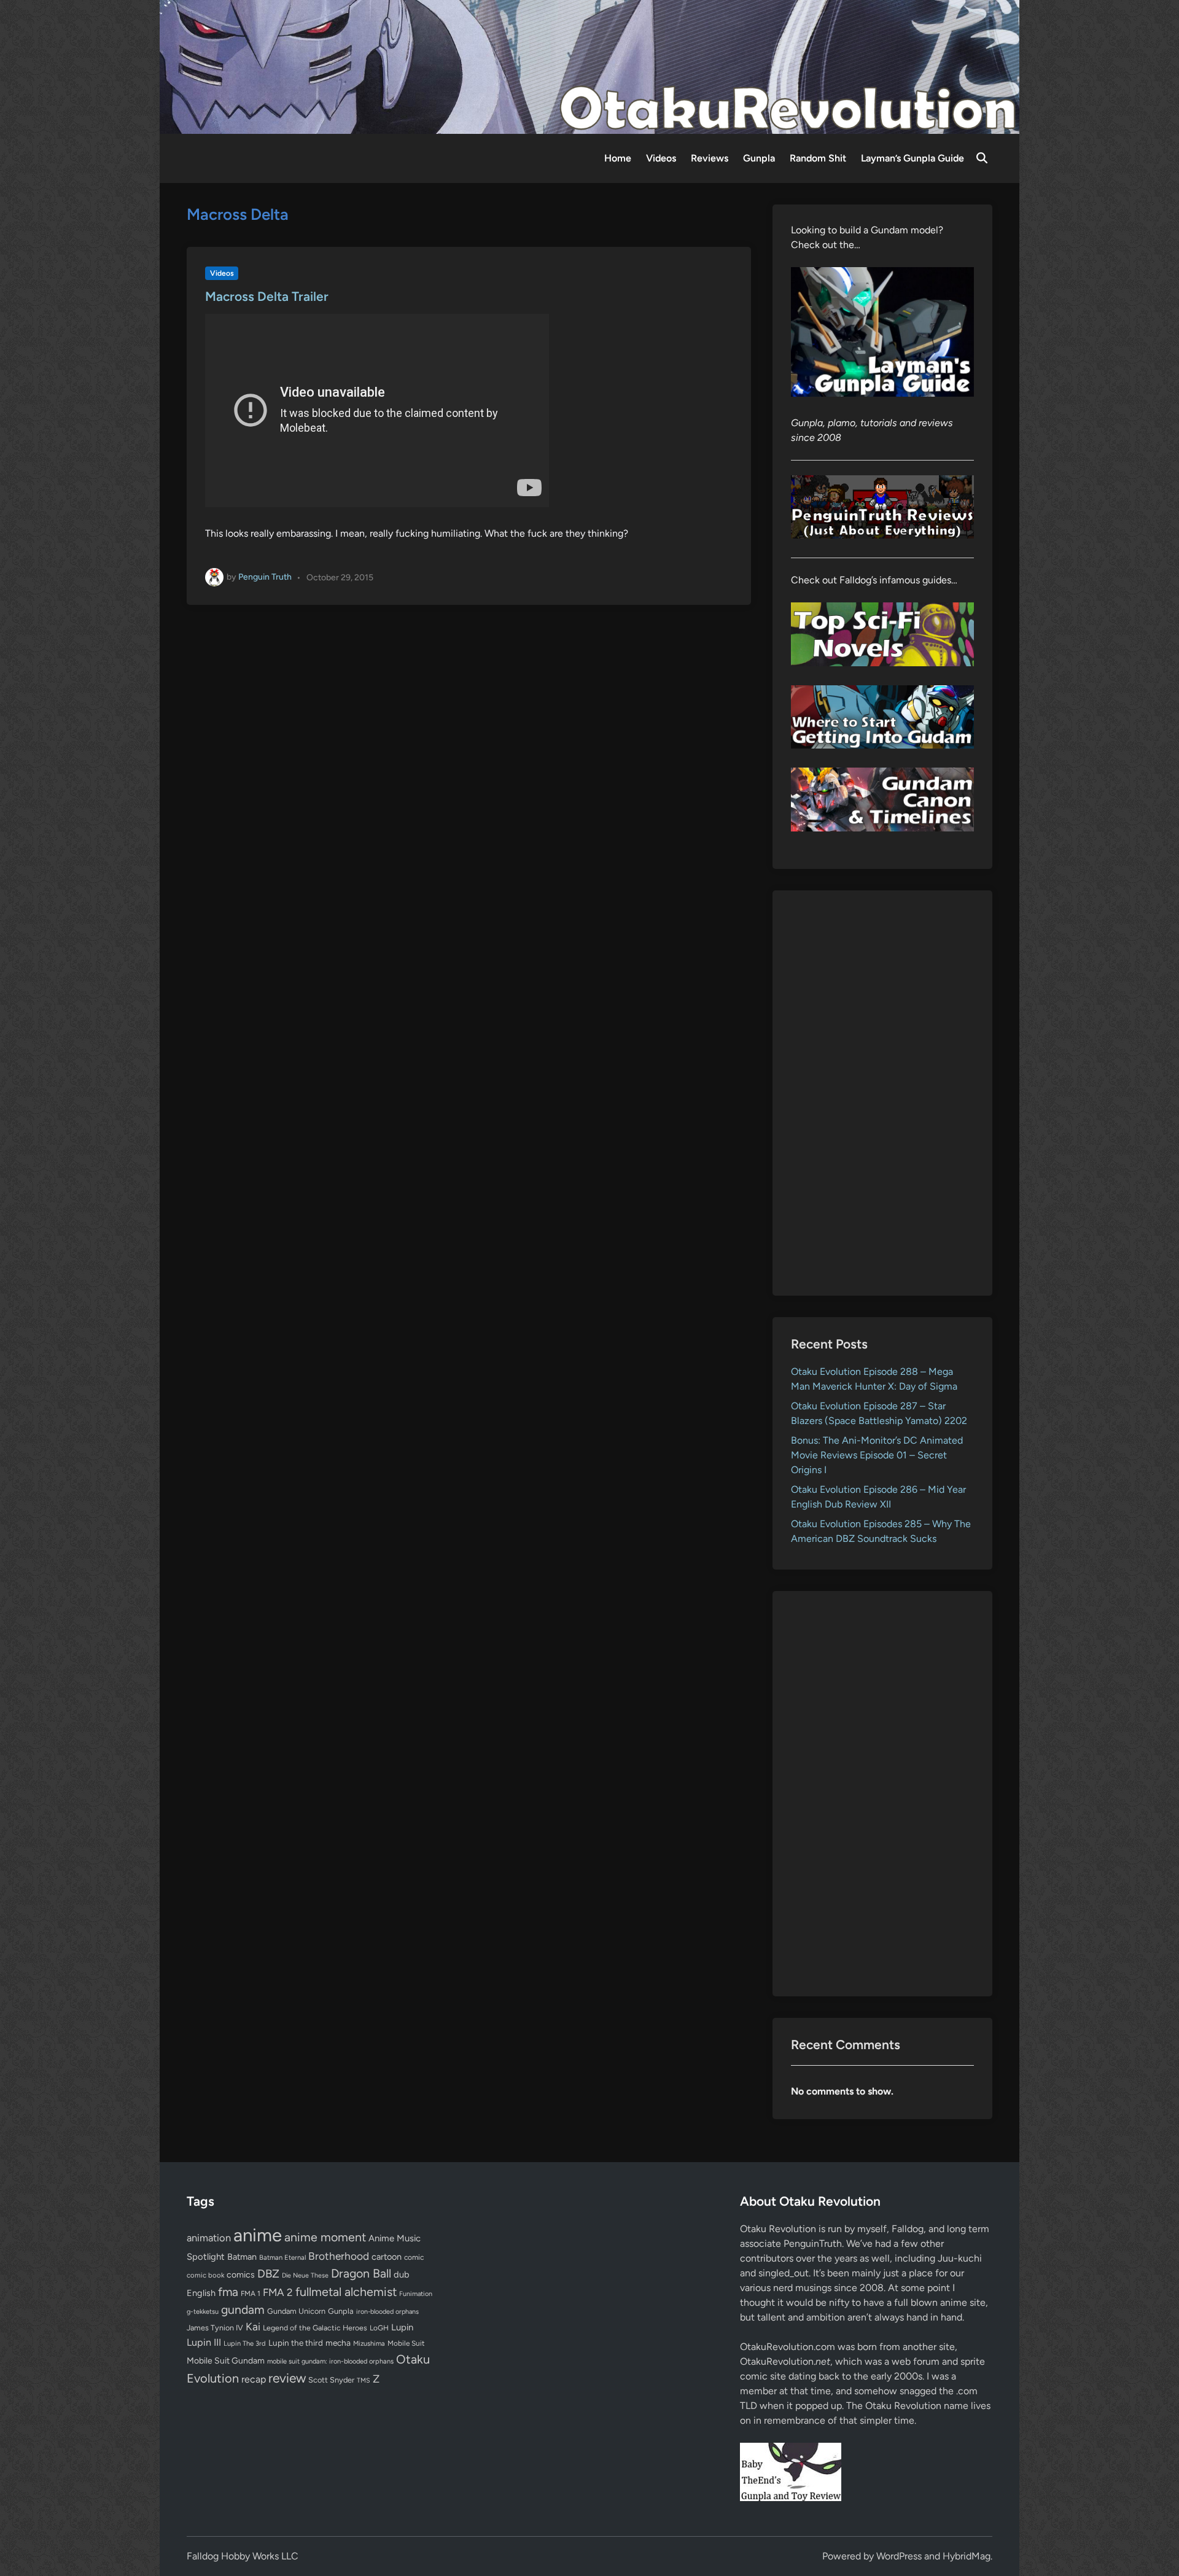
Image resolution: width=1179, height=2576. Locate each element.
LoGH (379, 2328)
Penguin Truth (265, 577)
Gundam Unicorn (296, 2311)
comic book (205, 2275)
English (201, 2293)
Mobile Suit (406, 2343)
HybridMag (967, 2556)
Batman (242, 2257)
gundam (243, 2309)
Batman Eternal (282, 2257)
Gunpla (759, 158)
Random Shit (818, 158)
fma (228, 2292)
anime (258, 2235)
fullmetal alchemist (346, 2292)
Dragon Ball (361, 2273)
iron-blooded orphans (387, 2312)
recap (254, 2379)
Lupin (402, 2327)
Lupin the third (296, 2343)
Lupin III (204, 2342)
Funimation (416, 2294)
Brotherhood (339, 2256)
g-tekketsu (203, 2312)
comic (414, 2257)
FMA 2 (278, 2292)
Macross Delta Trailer (267, 296)
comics (241, 2275)
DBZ (268, 2274)
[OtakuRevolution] (589, 66)
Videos (661, 158)
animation (209, 2238)
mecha (338, 2343)
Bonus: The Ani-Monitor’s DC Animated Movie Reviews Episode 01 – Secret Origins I (877, 1455)
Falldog (908, 2229)
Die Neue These (305, 2275)
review (287, 2378)
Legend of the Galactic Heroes (315, 2328)
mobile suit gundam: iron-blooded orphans (330, 2361)
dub (402, 2274)
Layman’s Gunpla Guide (912, 158)
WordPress (899, 2556)
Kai (253, 2326)
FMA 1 (251, 2294)
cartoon (387, 2257)
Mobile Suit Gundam (226, 2360)
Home (618, 158)
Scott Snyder (331, 2380)
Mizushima (369, 2344)
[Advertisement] (883, 1093)
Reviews (710, 158)
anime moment (325, 2237)
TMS (364, 2380)
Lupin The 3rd (245, 2343)
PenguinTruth (813, 2243)
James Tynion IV (215, 2328)
